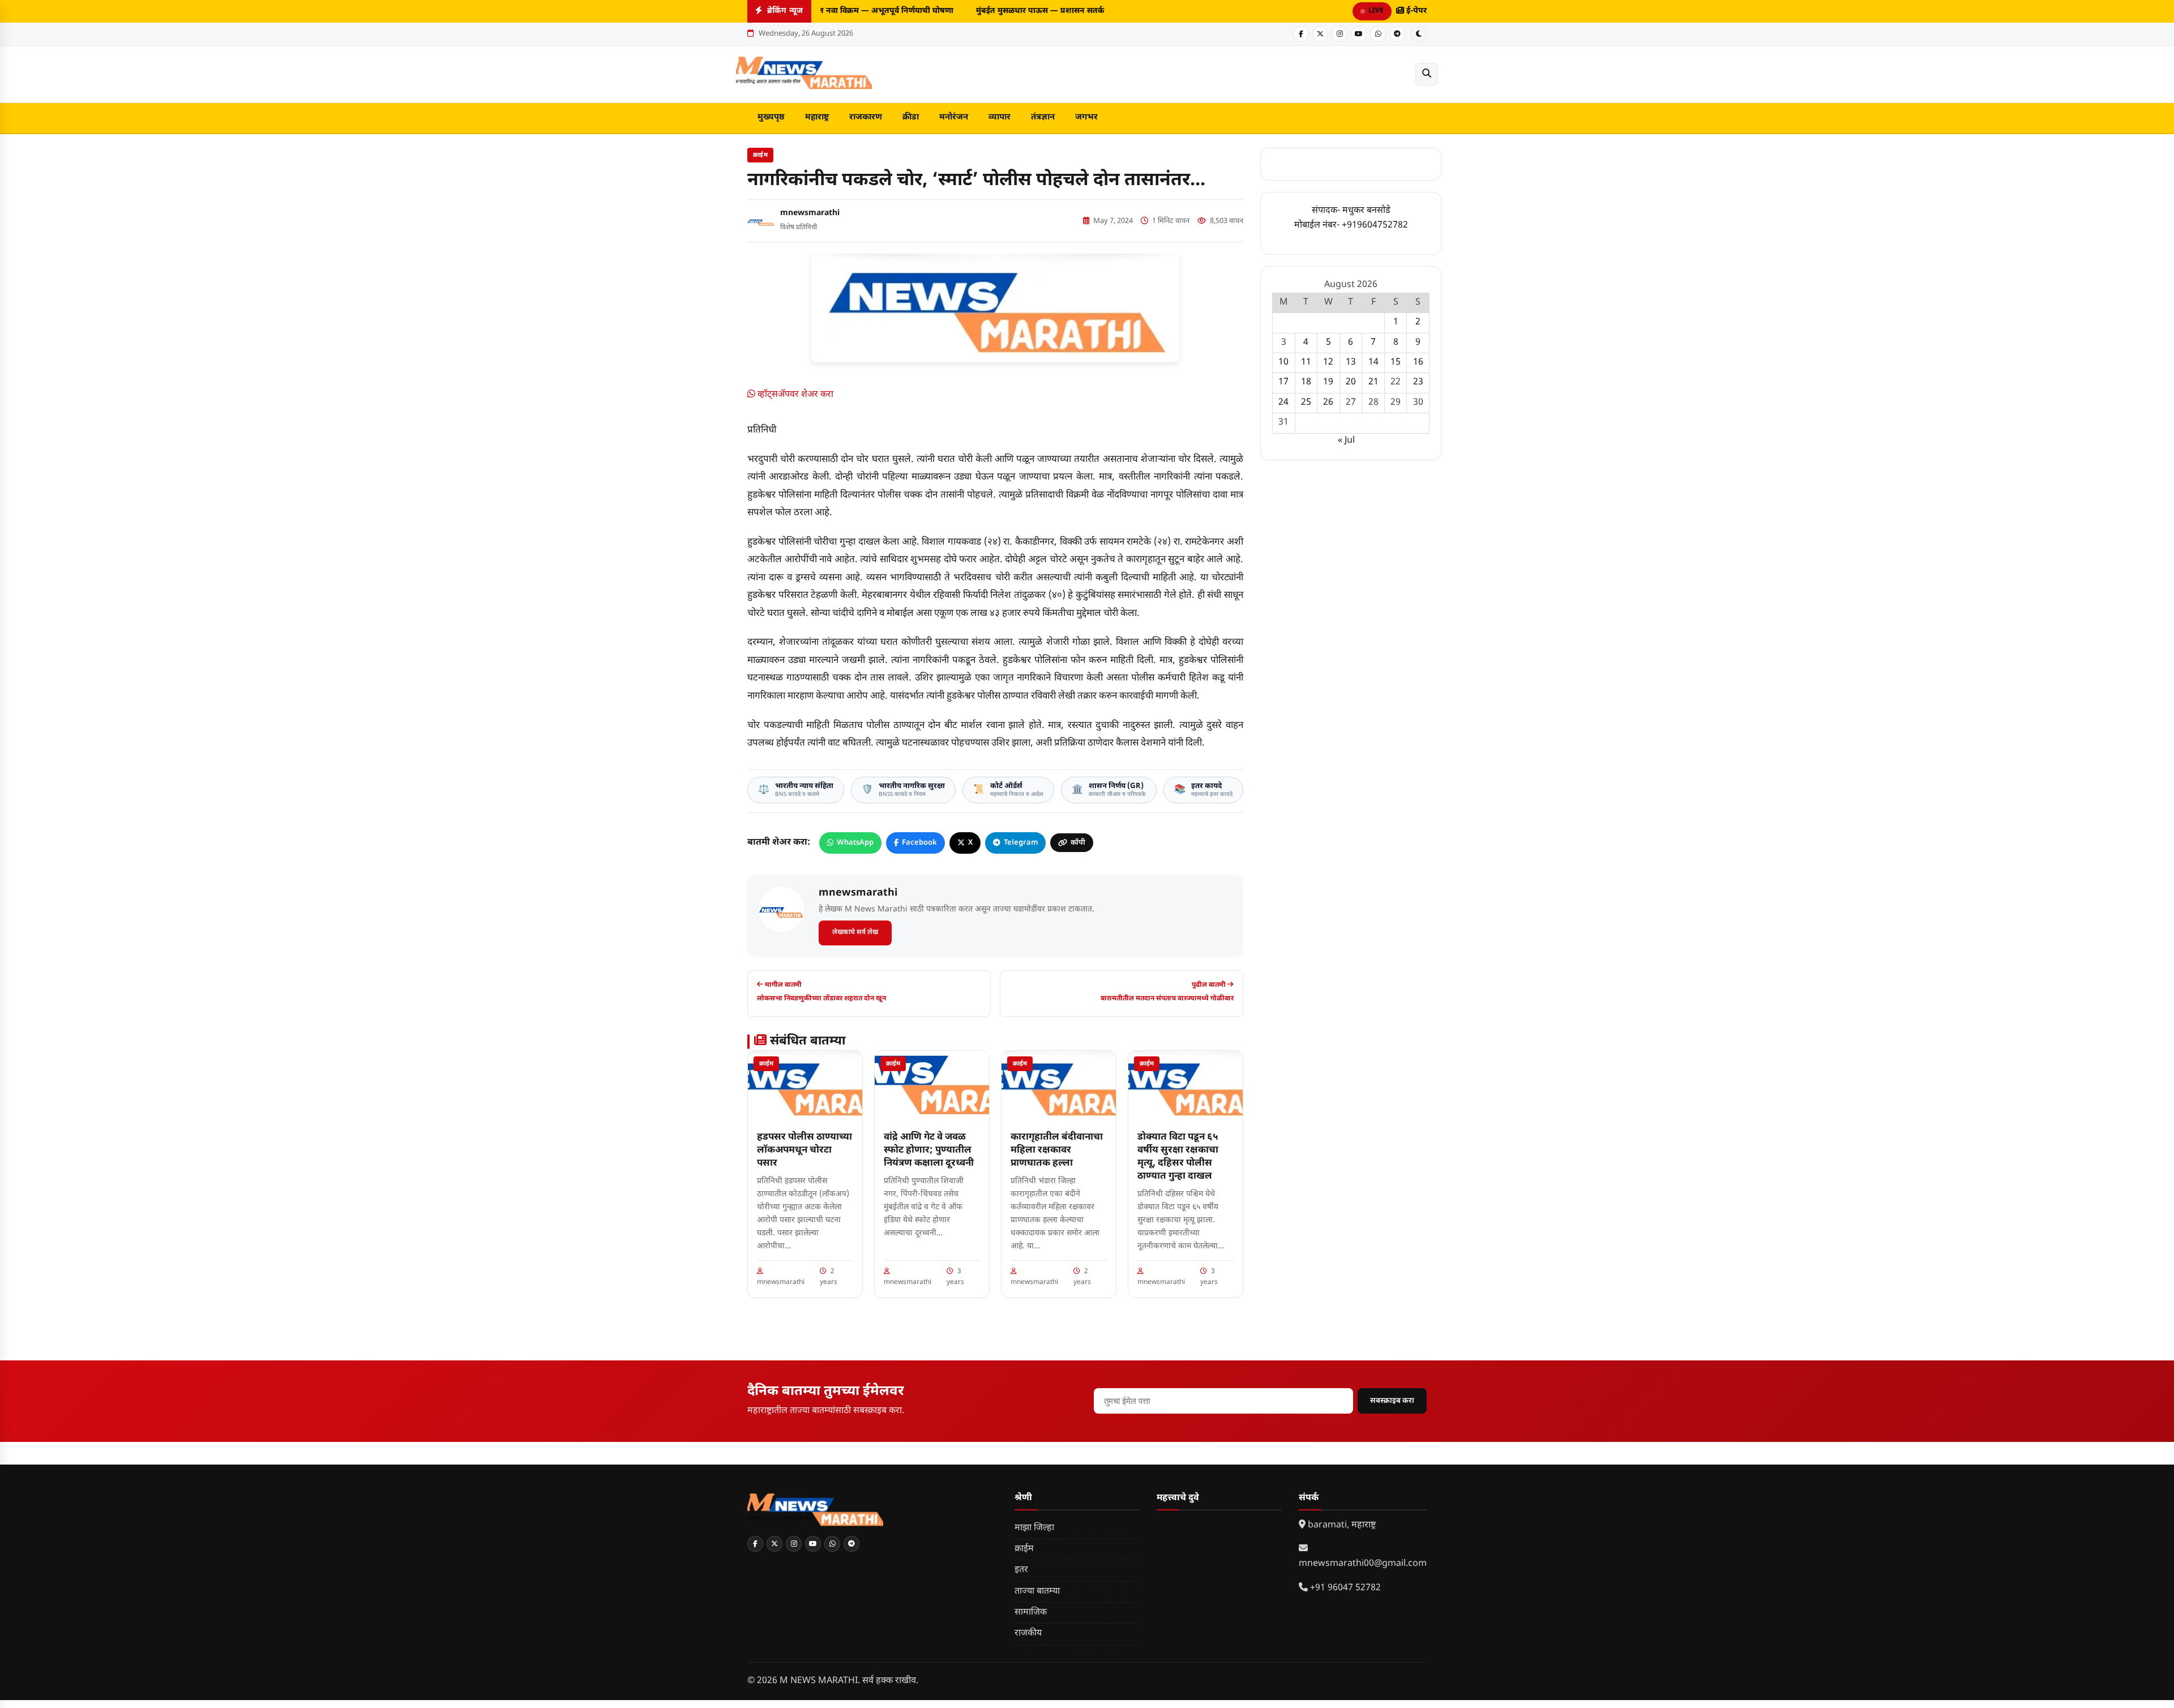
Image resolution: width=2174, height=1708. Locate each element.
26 (1328, 403)
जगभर (1086, 117)
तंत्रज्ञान (1043, 117)
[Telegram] (1397, 34)
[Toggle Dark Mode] (1419, 34)
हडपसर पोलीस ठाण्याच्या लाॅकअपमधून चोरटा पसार (804, 1150)
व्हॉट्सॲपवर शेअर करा (794, 395)
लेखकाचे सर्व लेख (855, 932)
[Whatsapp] (1378, 34)
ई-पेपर (1415, 11)
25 (1306, 403)
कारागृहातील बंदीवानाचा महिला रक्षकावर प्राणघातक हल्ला (1057, 1150)
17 (1283, 382)
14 (1373, 363)
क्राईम (760, 155)
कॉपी (1078, 843)
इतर (1021, 1570)
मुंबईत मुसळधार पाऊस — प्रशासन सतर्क (1030, 11)
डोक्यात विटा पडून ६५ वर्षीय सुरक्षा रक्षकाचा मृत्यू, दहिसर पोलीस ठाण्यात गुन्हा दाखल (1178, 1157)
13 (1351, 363)
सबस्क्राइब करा (1392, 1401)
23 (1418, 382)
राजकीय (1028, 1634)
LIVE (1376, 11)
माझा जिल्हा (1034, 1528)
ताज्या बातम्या (1037, 1592)
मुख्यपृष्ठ (771, 117)
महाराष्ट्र (817, 117)
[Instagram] (1340, 34)
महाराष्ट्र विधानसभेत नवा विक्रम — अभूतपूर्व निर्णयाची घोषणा (848, 11)
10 (1283, 363)
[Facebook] (1301, 34)
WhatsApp (855, 843)
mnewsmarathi (810, 213)
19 (1328, 382)
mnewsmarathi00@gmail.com (1363, 1564)
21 (1373, 382)
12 (1328, 363)
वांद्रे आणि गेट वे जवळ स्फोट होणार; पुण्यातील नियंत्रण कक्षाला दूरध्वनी (929, 1150)
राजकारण (866, 117)
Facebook (919, 843)
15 (1396, 363)
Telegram (1021, 843)
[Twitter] (1320, 34)
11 (1306, 363)
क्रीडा (911, 117)
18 (1306, 382)
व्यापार (1000, 117)
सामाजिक (1031, 1613)
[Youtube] (1359, 34)
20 (1351, 382)
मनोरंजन (954, 117)
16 (1418, 363)
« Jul (1346, 441)
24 (1283, 403)
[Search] (1427, 74)
